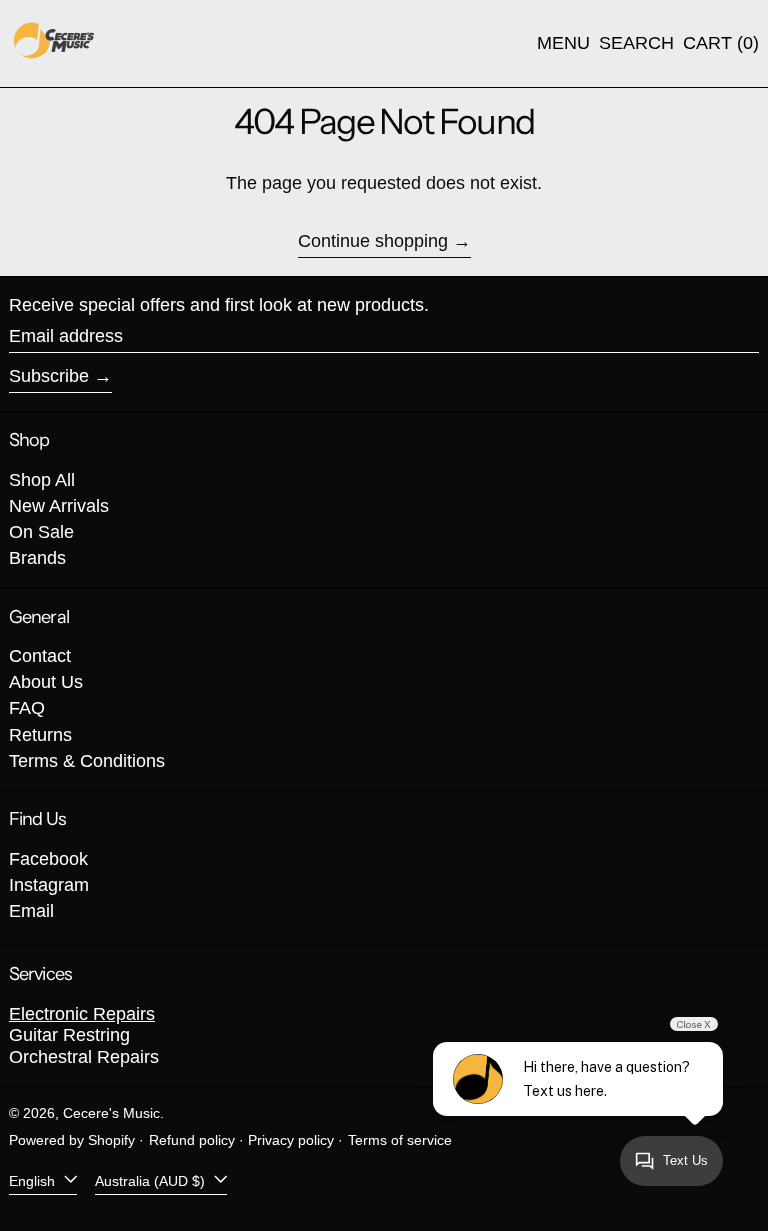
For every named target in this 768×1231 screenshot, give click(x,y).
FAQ (27, 708)
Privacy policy (291, 1140)
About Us (46, 682)
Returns (40, 735)
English (34, 1180)
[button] (636, 44)
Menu (563, 43)
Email (31, 911)
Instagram (49, 885)
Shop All (42, 480)
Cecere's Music (111, 1113)
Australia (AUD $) (152, 1180)
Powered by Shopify (72, 1140)
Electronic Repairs (82, 1014)
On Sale (41, 532)
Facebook (48, 859)
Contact (40, 656)
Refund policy (192, 1140)
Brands (37, 558)
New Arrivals (59, 506)
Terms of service (400, 1140)
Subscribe (49, 376)
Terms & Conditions (87, 761)
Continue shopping (373, 241)
